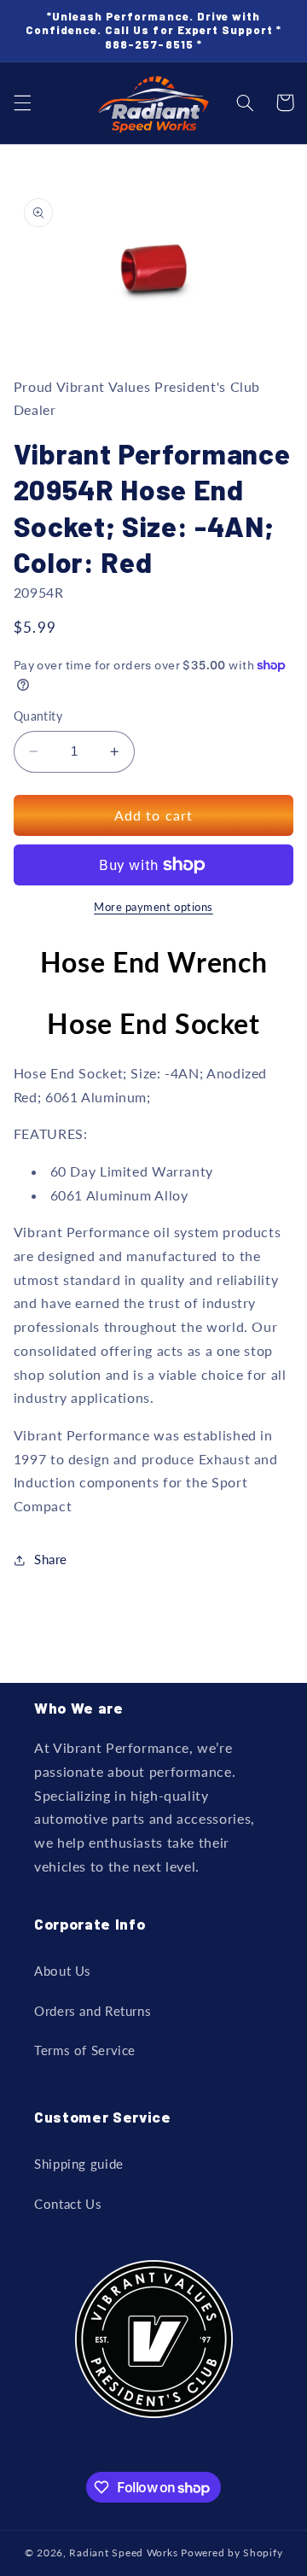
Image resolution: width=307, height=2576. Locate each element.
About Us (63, 1971)
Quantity (38, 716)
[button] (22, 102)
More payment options (153, 907)
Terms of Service (85, 2050)
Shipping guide (79, 2164)
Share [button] (51, 1559)
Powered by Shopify (232, 2553)
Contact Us (68, 2204)
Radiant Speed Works (123, 2553)
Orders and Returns (93, 2011)
